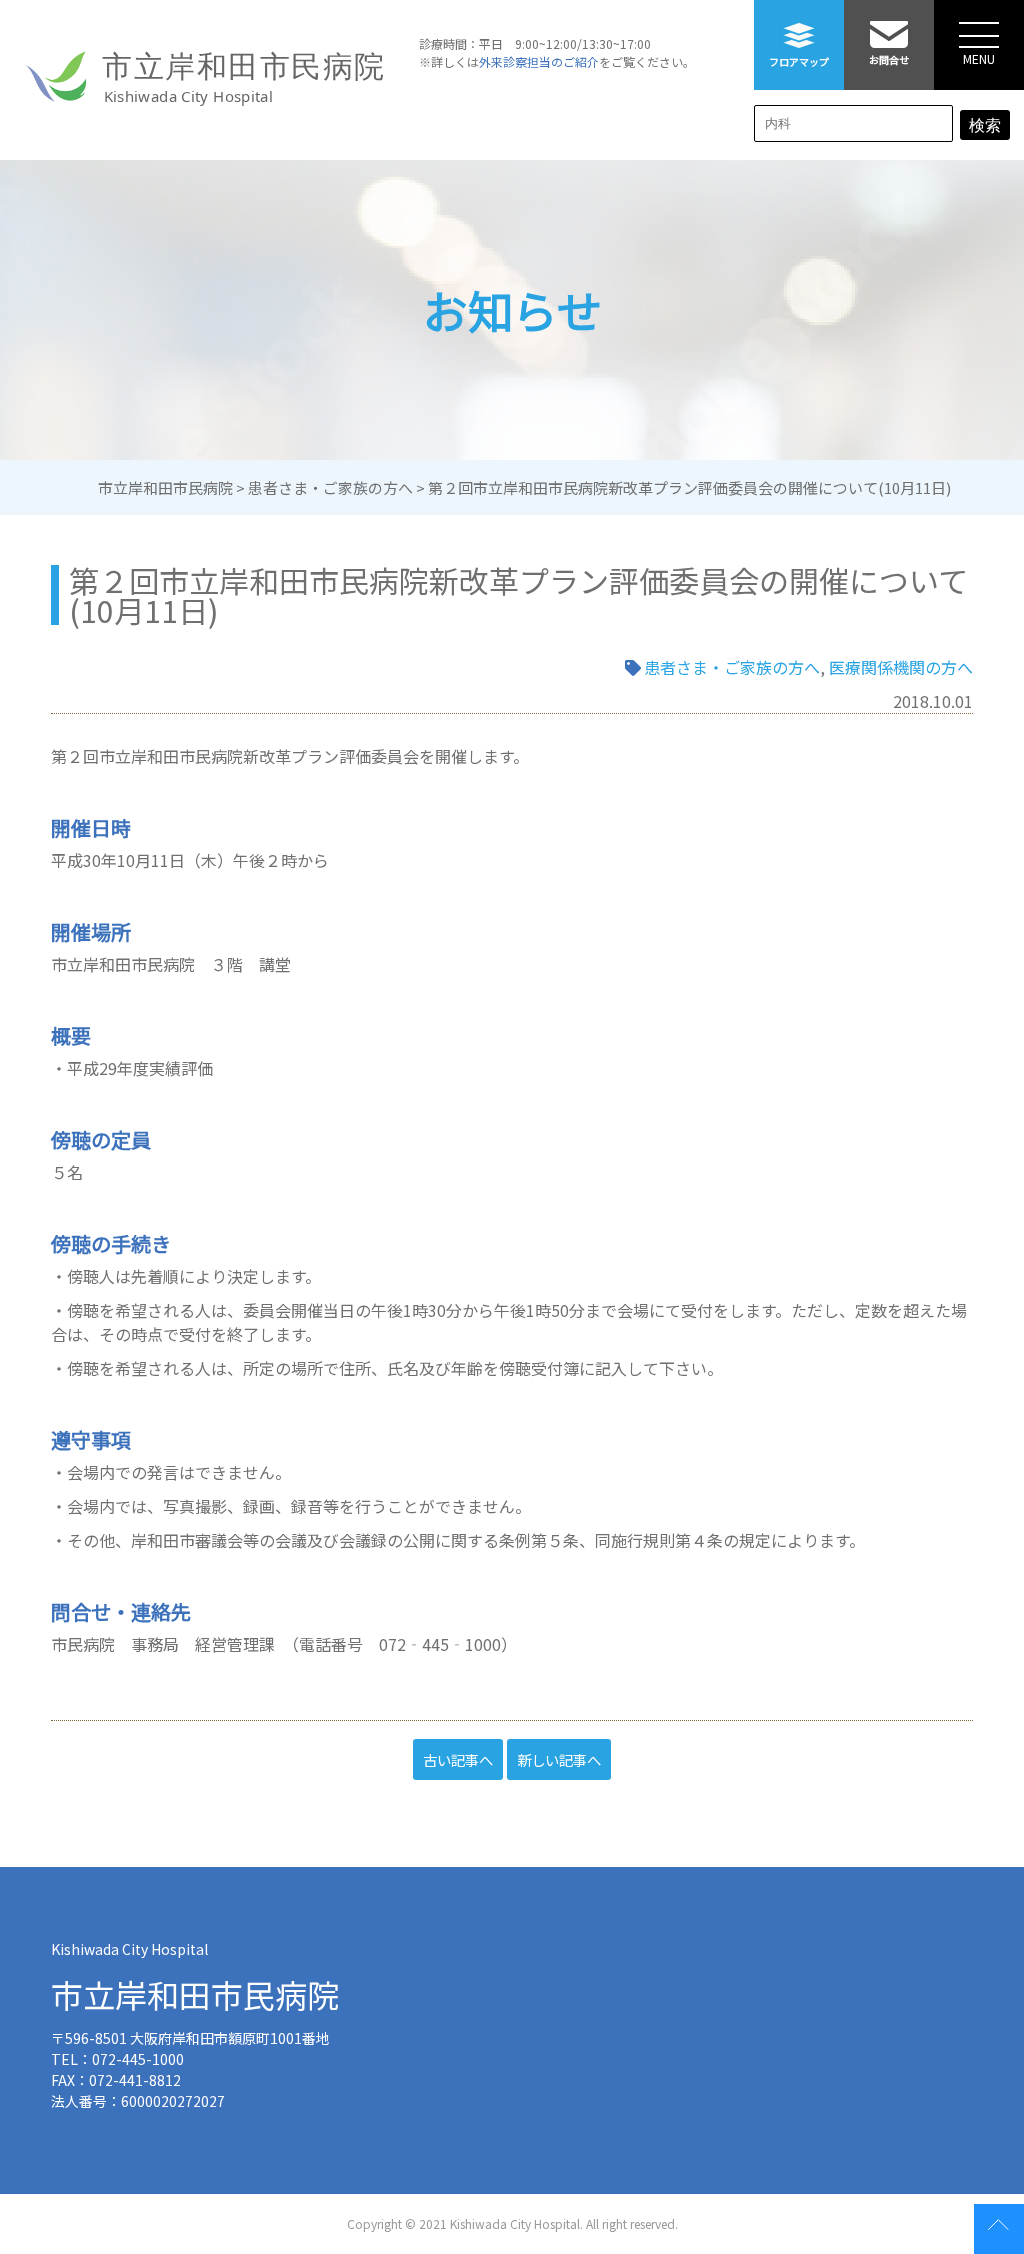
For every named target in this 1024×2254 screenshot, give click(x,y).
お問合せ (889, 59)
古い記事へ (458, 1759)
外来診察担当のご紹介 (539, 61)
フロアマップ (799, 61)
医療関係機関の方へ (901, 667)
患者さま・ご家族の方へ (732, 667)
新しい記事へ (559, 1759)
